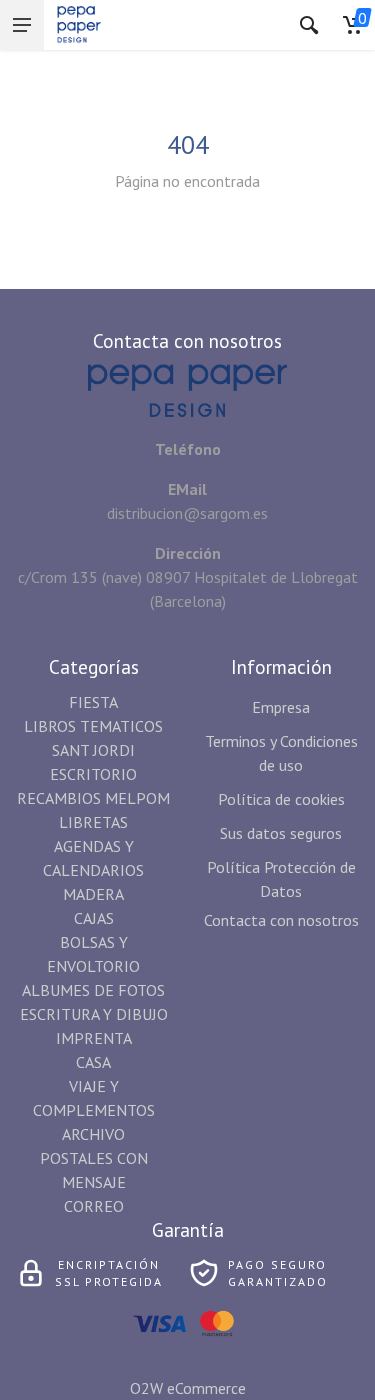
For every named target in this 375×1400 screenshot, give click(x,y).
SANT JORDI (93, 750)
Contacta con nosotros (281, 920)
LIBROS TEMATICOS (93, 726)
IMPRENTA (94, 1038)
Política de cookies (281, 799)
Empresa (281, 707)
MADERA (93, 894)
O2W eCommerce (188, 1388)
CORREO (94, 1206)
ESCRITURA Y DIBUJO (94, 1014)
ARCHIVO (93, 1134)
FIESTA (93, 702)
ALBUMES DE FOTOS (93, 990)
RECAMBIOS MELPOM (93, 798)
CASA (93, 1062)
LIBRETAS (93, 822)
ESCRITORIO (93, 774)
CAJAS (94, 918)
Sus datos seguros (281, 833)
